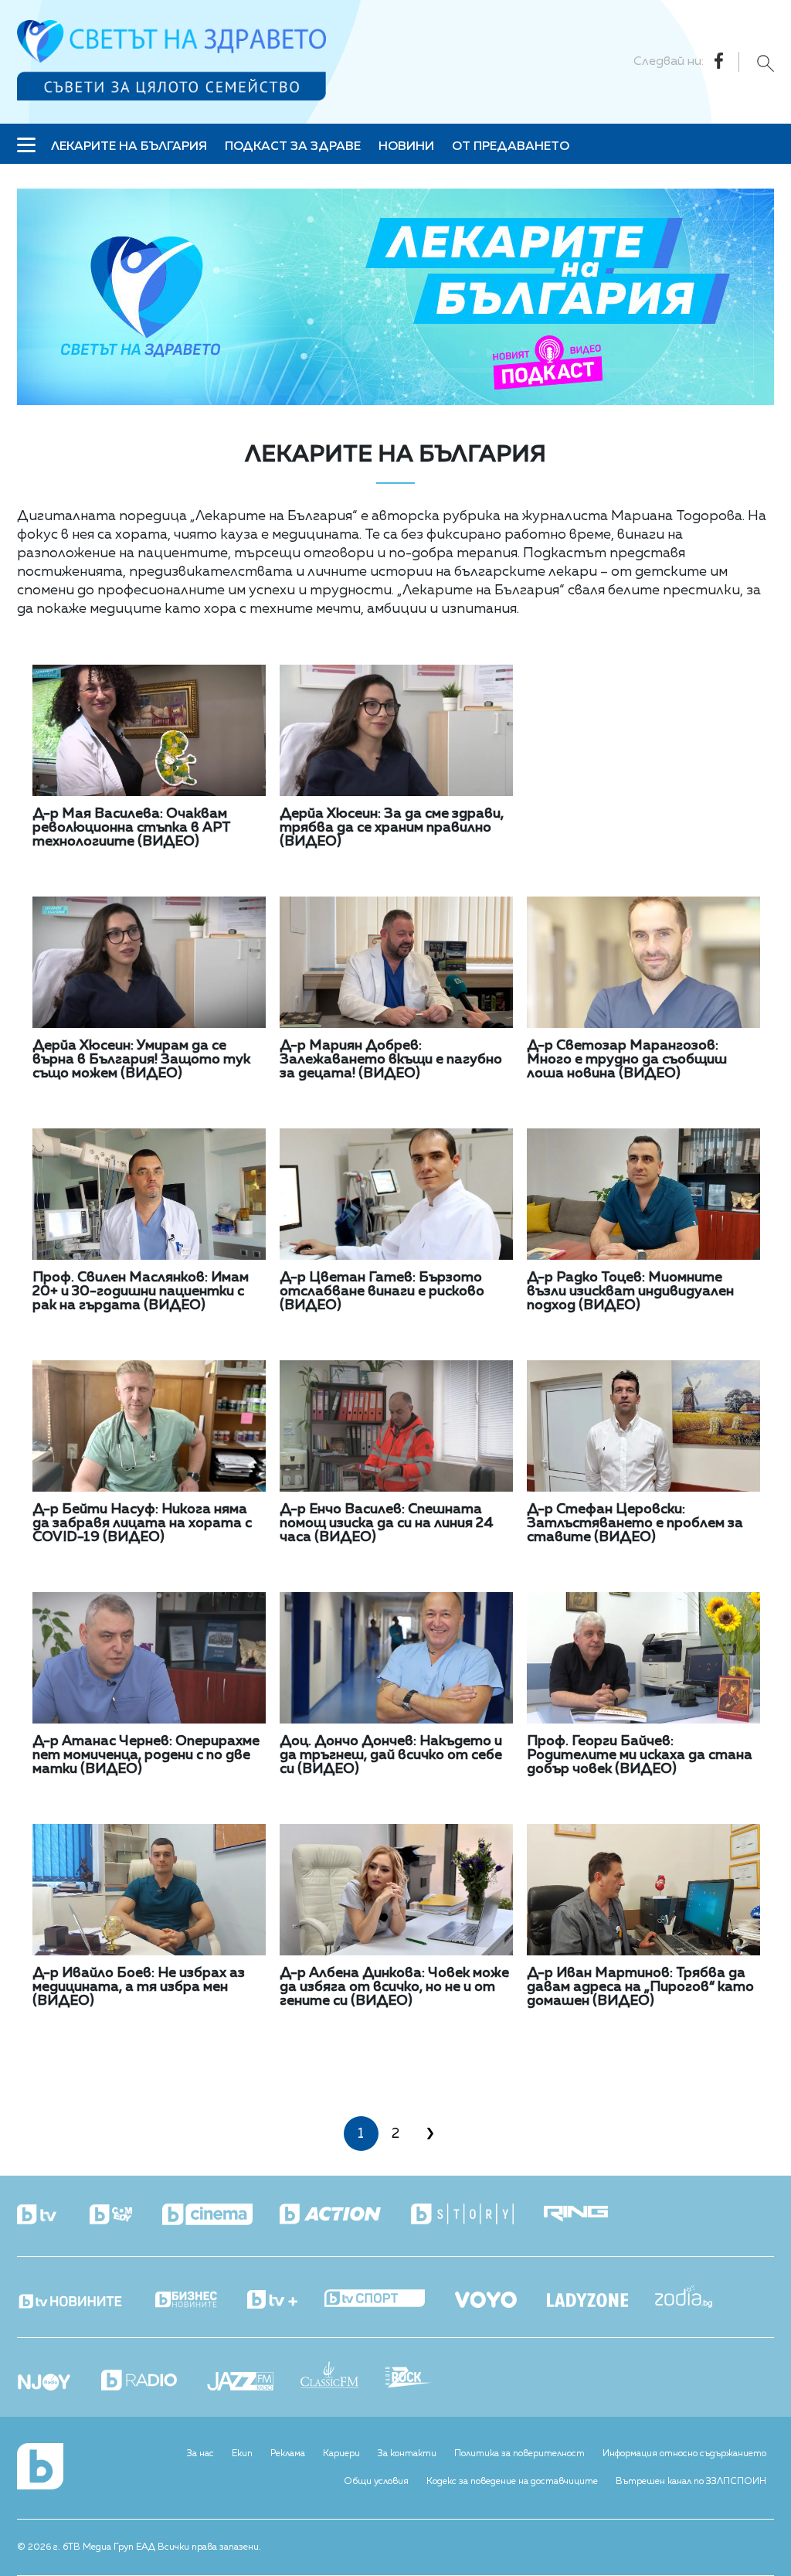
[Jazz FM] (254, 2383)
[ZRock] (422, 2379)
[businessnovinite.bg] (200, 2300)
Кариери (341, 2454)
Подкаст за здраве (293, 147)
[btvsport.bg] (388, 2300)
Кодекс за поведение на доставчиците (512, 2482)
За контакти (407, 2454)
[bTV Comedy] (124, 2216)
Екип (242, 2454)
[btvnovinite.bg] (85, 2297)
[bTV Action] (344, 2215)
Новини (406, 147)
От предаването (511, 147)
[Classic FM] (343, 2376)
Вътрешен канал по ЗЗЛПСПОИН (691, 2482)
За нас (200, 2454)
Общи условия (376, 2482)
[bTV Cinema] (221, 2216)
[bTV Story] (476, 2215)
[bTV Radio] (153, 2382)
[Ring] (589, 2215)
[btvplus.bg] (286, 2301)
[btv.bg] (52, 2216)
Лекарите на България (129, 147)
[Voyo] (499, 2295)
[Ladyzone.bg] (601, 2302)
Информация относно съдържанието (684, 2454)
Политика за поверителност (519, 2454)
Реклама (288, 2454)
